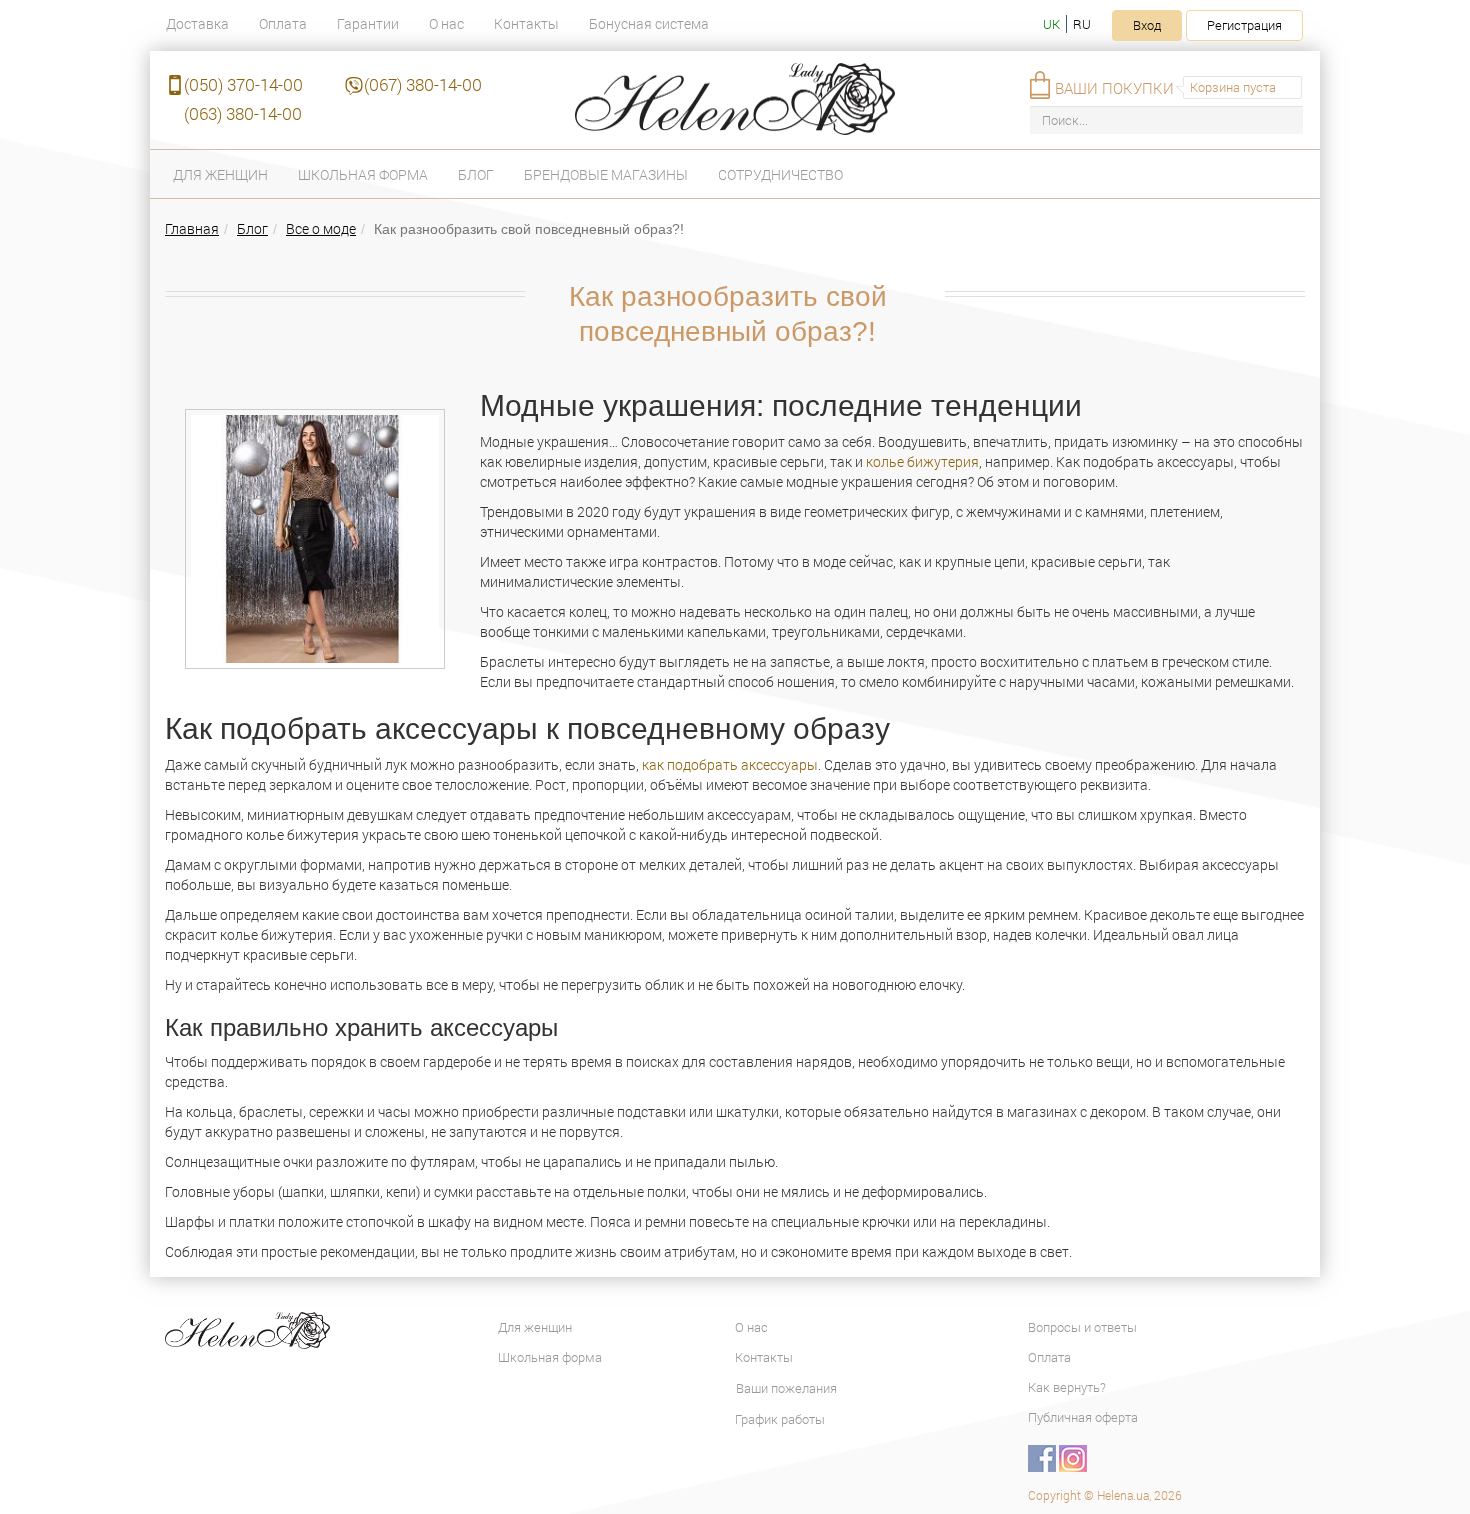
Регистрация (1244, 25)
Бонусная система (649, 23)
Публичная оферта (1083, 1417)
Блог (476, 174)
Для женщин (220, 174)
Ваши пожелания (786, 1388)
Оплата (283, 23)
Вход (1147, 25)
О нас (446, 23)
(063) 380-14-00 (243, 113)
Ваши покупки (1114, 88)
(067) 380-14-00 (423, 84)
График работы (780, 1419)
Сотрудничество (780, 174)
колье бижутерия (922, 461)
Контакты (526, 23)
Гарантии (368, 23)
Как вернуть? (1067, 1387)
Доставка (197, 23)
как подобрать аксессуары (728, 764)
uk (1051, 24)
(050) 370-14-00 (243, 84)
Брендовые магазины (606, 174)
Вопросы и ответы (1082, 1327)
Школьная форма (363, 174)
